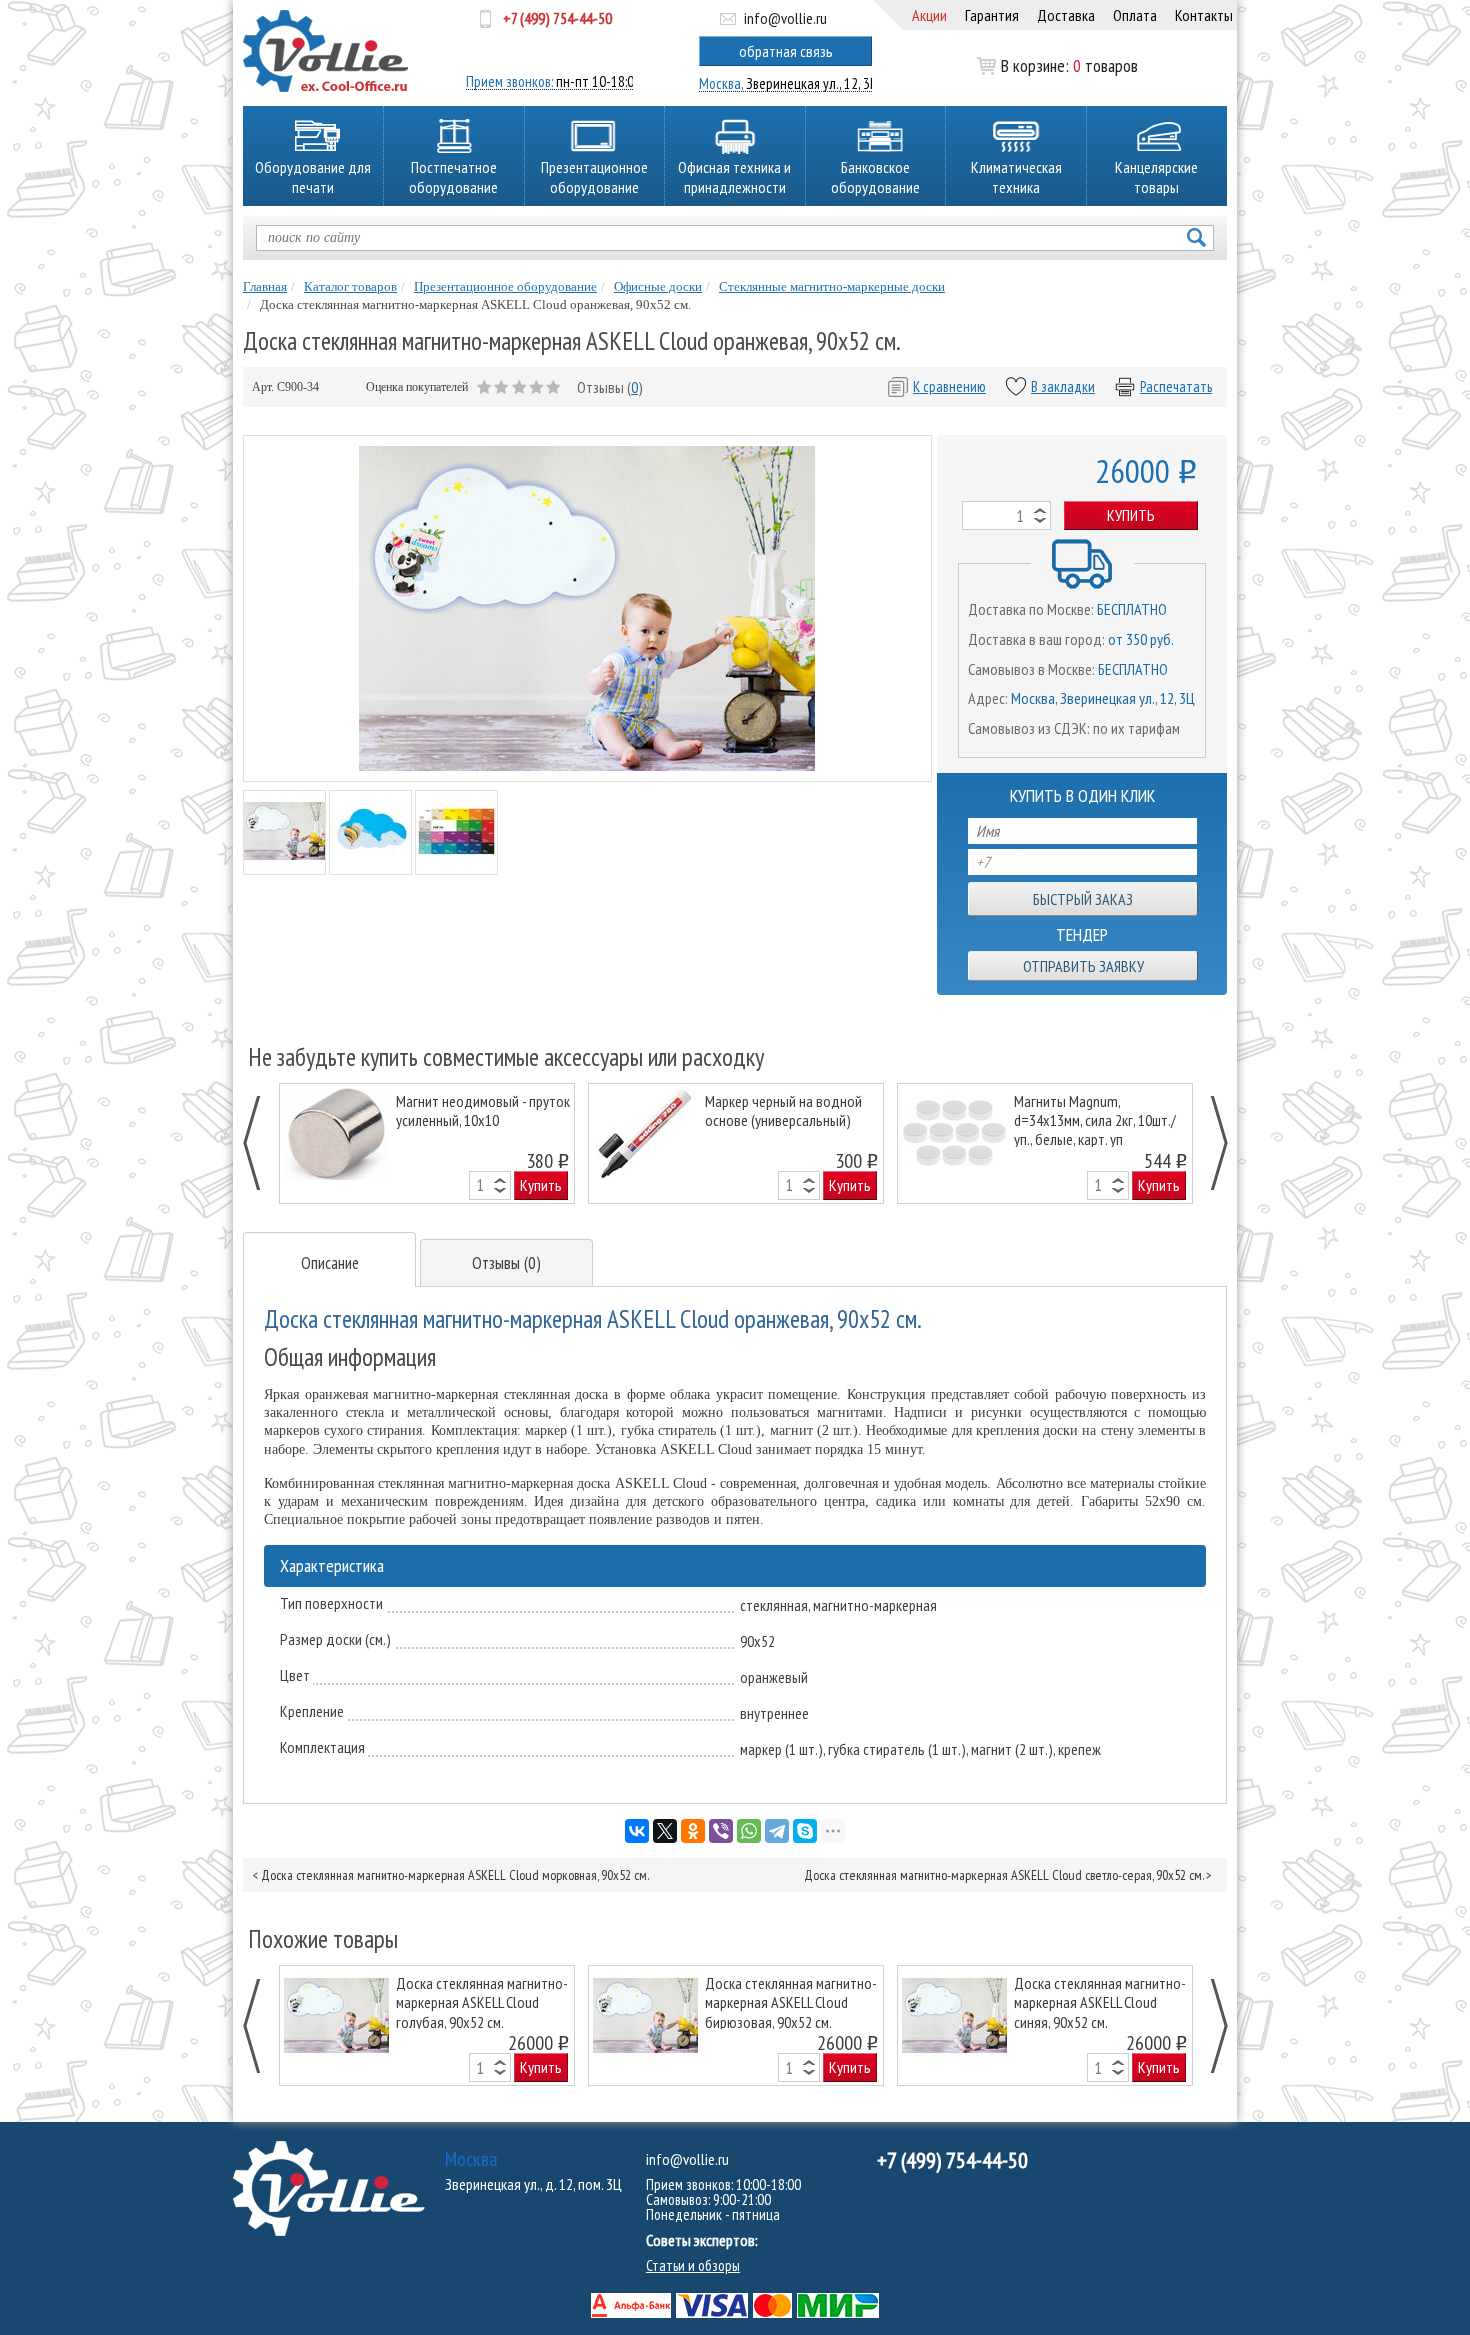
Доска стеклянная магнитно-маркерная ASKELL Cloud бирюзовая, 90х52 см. (791, 2001)
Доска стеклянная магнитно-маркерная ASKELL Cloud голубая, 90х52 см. (482, 2001)
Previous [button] (262, 1143)
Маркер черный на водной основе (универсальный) (783, 1111)
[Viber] (721, 1831)
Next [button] (1208, 1143)
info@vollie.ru (785, 18)
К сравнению (949, 386)
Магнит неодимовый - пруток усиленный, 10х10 (483, 1111)
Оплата (1135, 15)
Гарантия (992, 15)
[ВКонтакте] (637, 1831)
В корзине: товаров (1069, 66)
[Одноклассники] (693, 1831)
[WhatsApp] (749, 1831)
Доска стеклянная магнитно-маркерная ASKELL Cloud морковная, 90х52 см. (455, 1875)
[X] (665, 1831)
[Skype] (805, 1831)
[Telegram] (777, 1831)
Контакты (1204, 15)
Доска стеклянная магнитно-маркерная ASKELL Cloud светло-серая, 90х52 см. (1003, 1875)
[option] (427, 1143)
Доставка (1066, 15)
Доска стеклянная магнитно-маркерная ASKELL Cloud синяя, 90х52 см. (1100, 2001)
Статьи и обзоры (693, 2265)
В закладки (1063, 386)
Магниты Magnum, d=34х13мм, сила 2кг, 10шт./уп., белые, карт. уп (1095, 1119)
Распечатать (1176, 386)
